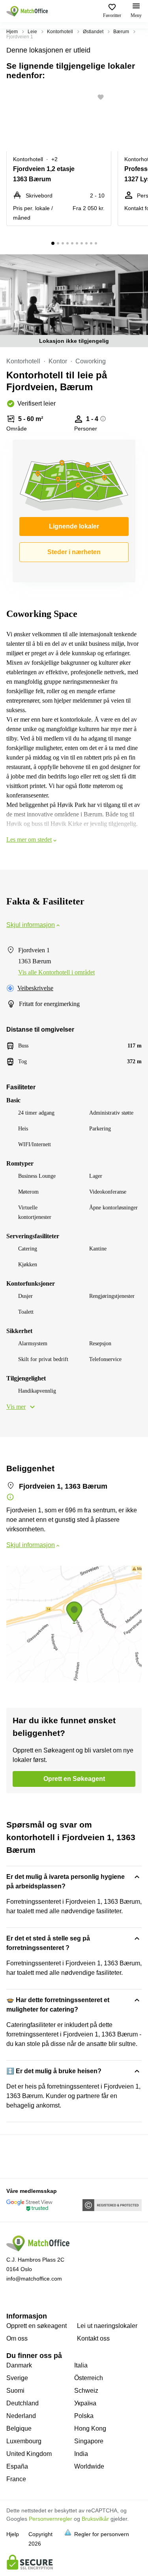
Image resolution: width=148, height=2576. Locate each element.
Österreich (89, 2378)
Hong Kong (90, 2428)
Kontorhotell (60, 32)
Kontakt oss (93, 2338)
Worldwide (89, 2466)
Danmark (19, 2365)
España (17, 2466)
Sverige (17, 2378)
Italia (81, 2365)
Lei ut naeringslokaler (107, 2326)
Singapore (89, 2441)
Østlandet (93, 32)
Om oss (17, 2338)
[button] (103, 97)
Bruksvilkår (95, 2519)
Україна (85, 2403)
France (16, 2479)
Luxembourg (24, 2441)
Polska (84, 2416)
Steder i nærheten (74, 552)
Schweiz (86, 2391)
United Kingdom (29, 2454)
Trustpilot (18, 2156)
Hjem (12, 32)
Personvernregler (51, 2519)
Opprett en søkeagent (37, 2326)
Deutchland (22, 2403)
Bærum (121, 32)
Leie (32, 32)
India (81, 2454)
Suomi (15, 2391)
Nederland (21, 2416)
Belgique (19, 2428)
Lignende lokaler (74, 526)
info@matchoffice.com (34, 2279)
